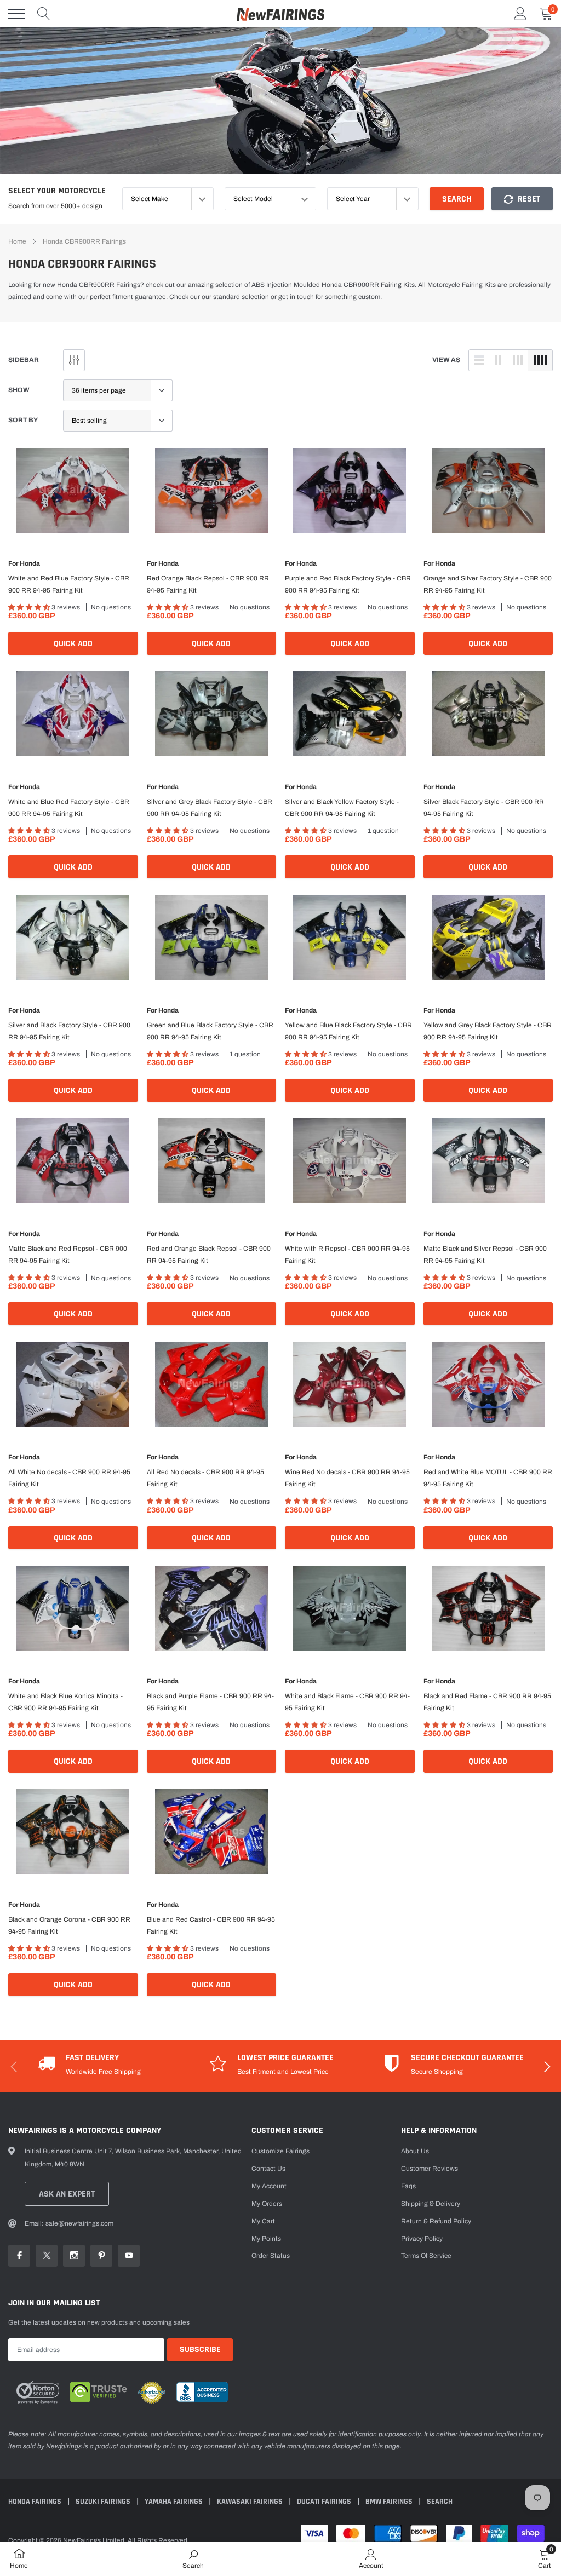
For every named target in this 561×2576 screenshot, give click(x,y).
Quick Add (73, 644)
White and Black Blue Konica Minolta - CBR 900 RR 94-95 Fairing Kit (65, 1702)
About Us (415, 2151)
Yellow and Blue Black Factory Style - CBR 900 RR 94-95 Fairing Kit (348, 1031)
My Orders (267, 2204)
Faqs (408, 2186)
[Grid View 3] (518, 360)
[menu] (16, 14)
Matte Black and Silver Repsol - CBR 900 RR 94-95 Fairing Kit (485, 1255)
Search (457, 199)
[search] (44, 14)
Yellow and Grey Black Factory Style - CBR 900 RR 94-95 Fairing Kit (488, 1031)
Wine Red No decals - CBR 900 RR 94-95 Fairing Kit (347, 1478)
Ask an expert (67, 2194)
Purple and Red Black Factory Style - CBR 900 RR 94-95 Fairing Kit (348, 584)
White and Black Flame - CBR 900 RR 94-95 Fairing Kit (347, 1702)
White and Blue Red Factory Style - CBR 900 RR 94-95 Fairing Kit (69, 808)
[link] (73, 490)
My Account (269, 2186)
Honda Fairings (36, 2502)
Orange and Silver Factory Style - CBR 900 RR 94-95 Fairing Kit (488, 584)
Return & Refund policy (436, 2221)
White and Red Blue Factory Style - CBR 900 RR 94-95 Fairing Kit (69, 584)
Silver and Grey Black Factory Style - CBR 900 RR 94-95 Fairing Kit (210, 808)
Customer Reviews (430, 2169)
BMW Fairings (390, 2502)
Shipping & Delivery (431, 2204)
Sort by (23, 420)
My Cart (263, 2221)
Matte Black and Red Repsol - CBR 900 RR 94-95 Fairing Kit (68, 1255)
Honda (30, 563)
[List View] (479, 360)
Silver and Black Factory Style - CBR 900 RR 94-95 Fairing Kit (69, 1031)
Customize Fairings (280, 2151)
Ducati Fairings (325, 2502)
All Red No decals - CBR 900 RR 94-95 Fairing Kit (205, 1478)
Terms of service (426, 2256)
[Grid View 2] (499, 360)
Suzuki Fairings (104, 2502)
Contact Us (268, 2169)
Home (17, 242)
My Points (266, 2239)
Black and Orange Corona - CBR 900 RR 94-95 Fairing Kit (69, 1925)
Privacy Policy (422, 2239)
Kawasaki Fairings (251, 2502)
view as (446, 360)
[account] (520, 14)
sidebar (24, 360)
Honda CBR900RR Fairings (84, 242)
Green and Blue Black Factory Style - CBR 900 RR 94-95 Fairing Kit (210, 1031)
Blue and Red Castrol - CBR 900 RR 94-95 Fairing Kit (211, 1925)
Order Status (271, 2256)
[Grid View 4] (540, 360)
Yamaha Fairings (174, 2502)
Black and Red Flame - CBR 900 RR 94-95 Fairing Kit (487, 1702)
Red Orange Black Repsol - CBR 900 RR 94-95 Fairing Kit (208, 584)
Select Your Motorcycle (57, 191)
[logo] (280, 14)
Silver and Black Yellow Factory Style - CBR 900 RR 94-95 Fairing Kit (342, 808)
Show (19, 390)
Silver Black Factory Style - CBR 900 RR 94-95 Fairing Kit (484, 808)
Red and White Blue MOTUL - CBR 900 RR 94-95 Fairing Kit (488, 1478)
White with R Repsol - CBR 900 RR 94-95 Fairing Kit (347, 1255)
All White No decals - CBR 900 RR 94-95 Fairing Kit (69, 1478)
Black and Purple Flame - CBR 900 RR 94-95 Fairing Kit (210, 1702)
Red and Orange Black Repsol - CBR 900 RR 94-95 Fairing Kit (209, 1255)
